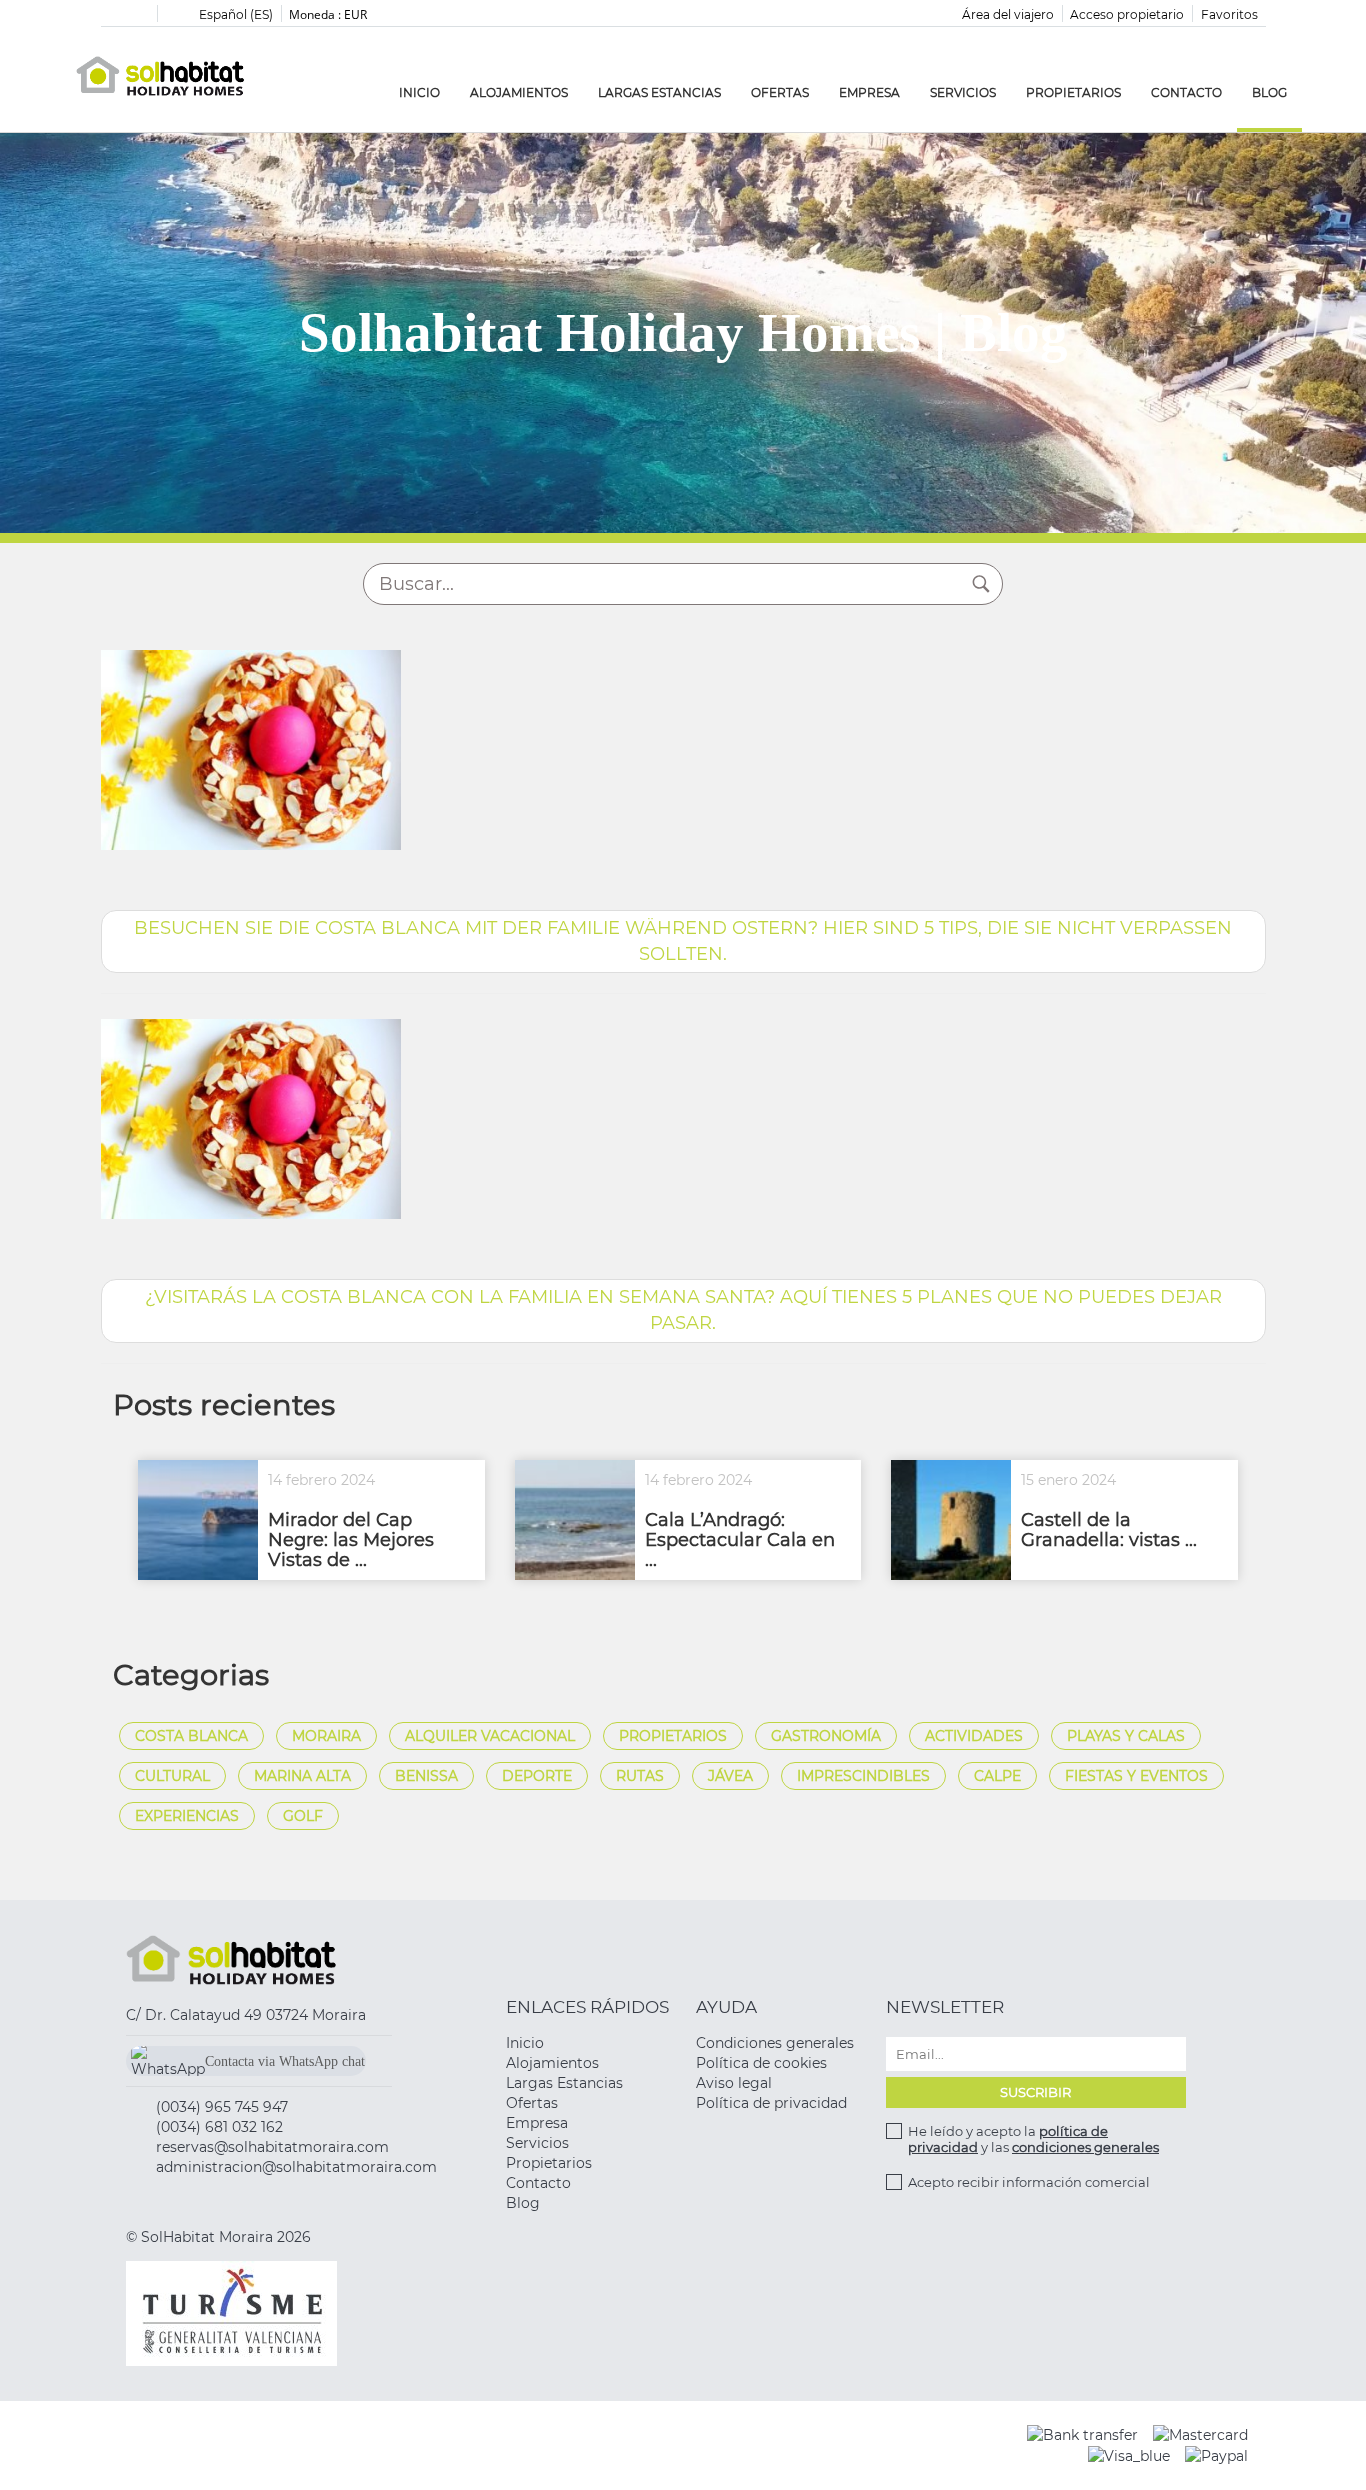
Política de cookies (761, 2063)
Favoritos (1229, 14)
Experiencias (187, 1816)
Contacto (1186, 92)
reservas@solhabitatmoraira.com (272, 2147)
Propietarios (1073, 92)
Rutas (640, 1776)
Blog (1269, 92)
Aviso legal (734, 2083)
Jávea (730, 1776)
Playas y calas (1126, 1736)
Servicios (963, 92)
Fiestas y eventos (1136, 1776)
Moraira (326, 1736)
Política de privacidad (771, 2103)
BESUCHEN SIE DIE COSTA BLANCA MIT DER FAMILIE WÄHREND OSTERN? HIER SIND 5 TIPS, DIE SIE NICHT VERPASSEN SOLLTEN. (683, 941)
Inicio (419, 92)
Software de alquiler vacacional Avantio (594, 2445)
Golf (303, 1816)
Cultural (172, 1776)
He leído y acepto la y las (1033, 2139)
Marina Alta (302, 1776)
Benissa (426, 1776)
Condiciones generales (775, 2043)
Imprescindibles (863, 1776)
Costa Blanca (191, 1736)
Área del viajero (1008, 14)
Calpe (997, 1776)
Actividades (974, 1736)
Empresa (869, 92)
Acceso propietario (1127, 14)
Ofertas (780, 92)
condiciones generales (1085, 2147)
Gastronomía (826, 1736)
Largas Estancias (659, 92)
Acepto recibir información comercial (1029, 2182)
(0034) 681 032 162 (219, 2127)
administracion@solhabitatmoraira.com (296, 2167)
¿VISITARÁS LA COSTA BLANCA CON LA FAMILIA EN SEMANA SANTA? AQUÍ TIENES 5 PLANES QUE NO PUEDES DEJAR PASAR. (683, 1310)
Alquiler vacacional (490, 1736)
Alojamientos (519, 92)
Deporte (537, 1776)
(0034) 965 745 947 (222, 2107)
